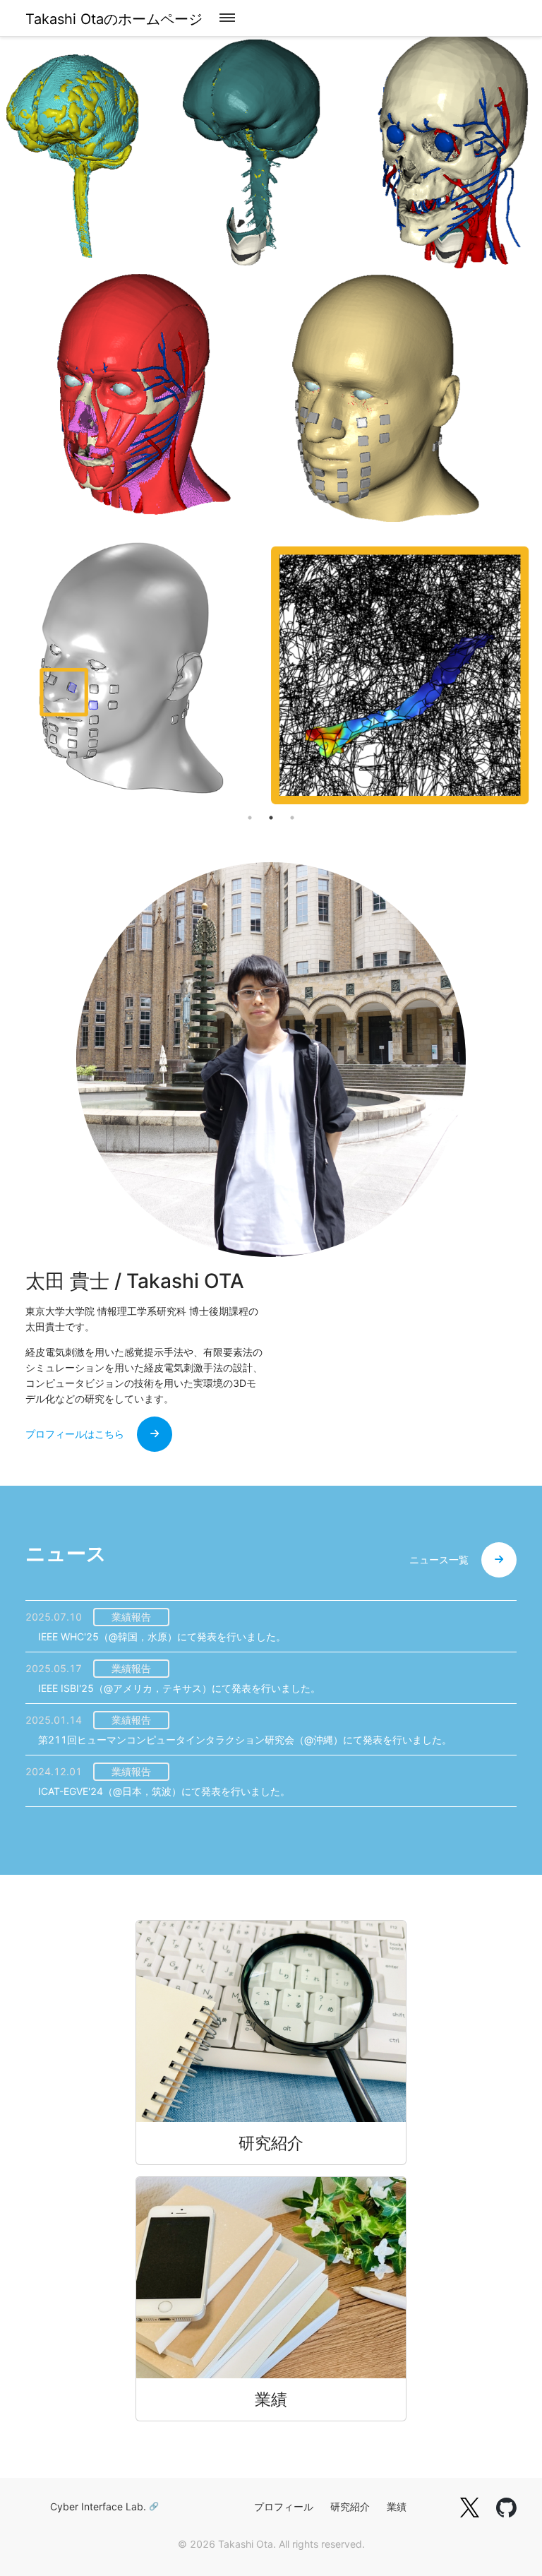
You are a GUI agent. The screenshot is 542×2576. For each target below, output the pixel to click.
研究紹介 (350, 2506)
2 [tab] (271, 818)
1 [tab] (250, 818)
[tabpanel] (271, 421)
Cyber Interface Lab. (98, 2506)
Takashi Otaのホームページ (114, 19)
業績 (397, 2506)
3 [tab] (292, 818)
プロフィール (284, 2506)
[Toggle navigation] (227, 18)
